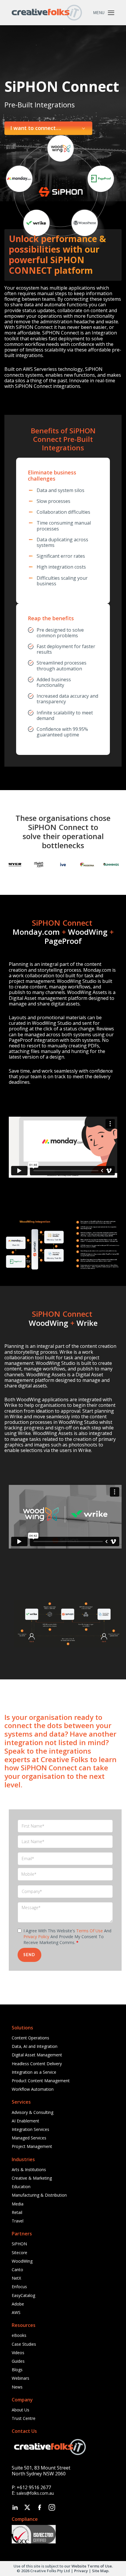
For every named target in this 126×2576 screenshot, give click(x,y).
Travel (18, 2221)
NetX (16, 2278)
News (17, 2387)
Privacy (81, 2571)
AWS (16, 2312)
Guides (18, 2361)
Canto (17, 2270)
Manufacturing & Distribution (39, 2195)
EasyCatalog (23, 2295)
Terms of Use (90, 1931)
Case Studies (24, 2344)
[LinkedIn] (15, 2507)
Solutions (22, 2028)
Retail (17, 2212)
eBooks (19, 2335)
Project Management (32, 2146)
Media (18, 2204)
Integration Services (30, 2129)
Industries (23, 2159)
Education (21, 2187)
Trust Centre (24, 2418)
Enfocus (19, 2287)
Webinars (21, 2378)
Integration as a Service (34, 2072)
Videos (18, 2353)
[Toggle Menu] (111, 13)
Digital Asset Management (37, 2055)
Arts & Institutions (29, 2170)
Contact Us (24, 2431)
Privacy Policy (36, 1937)
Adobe (18, 2304)
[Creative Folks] (47, 13)
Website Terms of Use (92, 2566)
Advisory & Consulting (33, 2112)
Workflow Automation (33, 2089)
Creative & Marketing (32, 2178)
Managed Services (29, 2138)
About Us (21, 2410)
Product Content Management (41, 2081)
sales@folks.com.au (35, 2493)
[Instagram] (52, 2507)
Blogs (17, 2370)
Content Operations (30, 2038)
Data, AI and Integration (35, 2046)
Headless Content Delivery (37, 2064)
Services (21, 2102)
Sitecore (19, 2253)
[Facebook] (40, 2507)
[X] (27, 2507)
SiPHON (19, 2244)
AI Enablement (25, 2121)
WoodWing (22, 2261)
